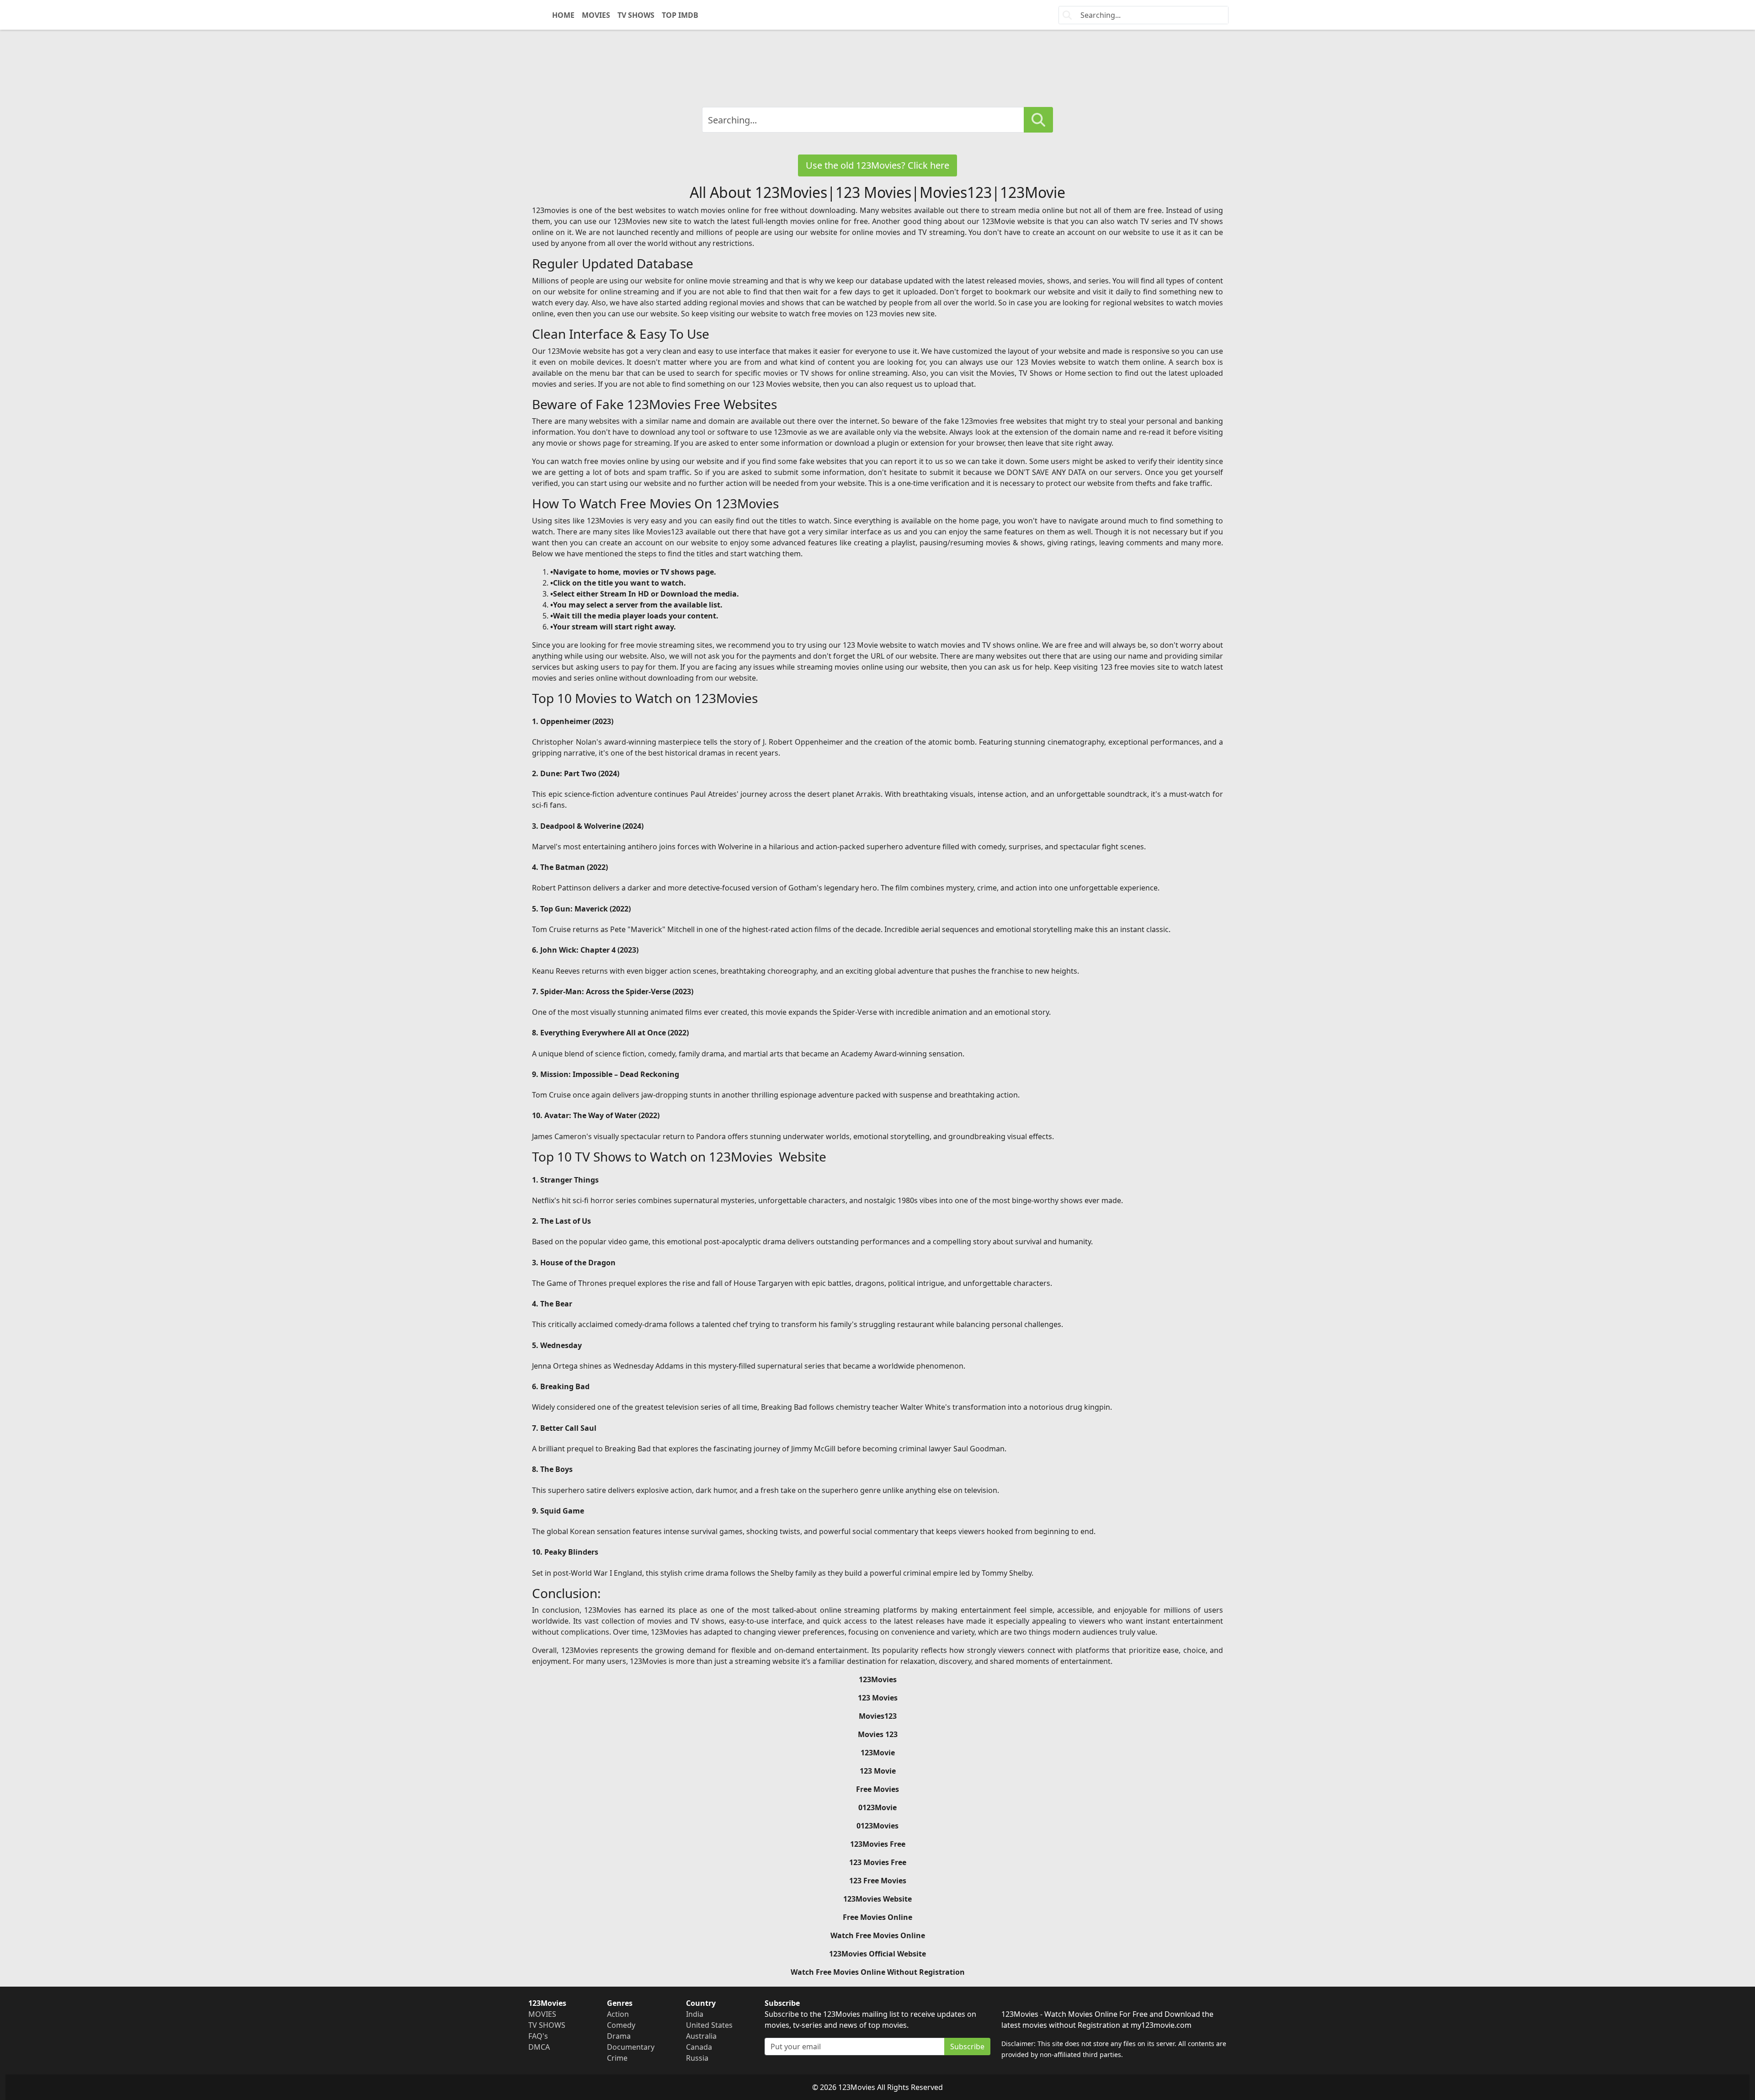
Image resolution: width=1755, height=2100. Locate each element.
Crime (617, 2058)
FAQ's (538, 2036)
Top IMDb (680, 15)
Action (618, 2014)
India (695, 2014)
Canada (699, 2047)
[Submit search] (1038, 120)
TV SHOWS (636, 15)
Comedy (621, 2025)
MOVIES (596, 15)
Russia (697, 2058)
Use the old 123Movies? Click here (877, 165)
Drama (619, 2036)
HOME (563, 15)
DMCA (539, 2047)
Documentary (631, 2047)
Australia (701, 2036)
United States (709, 2025)
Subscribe (967, 2047)
